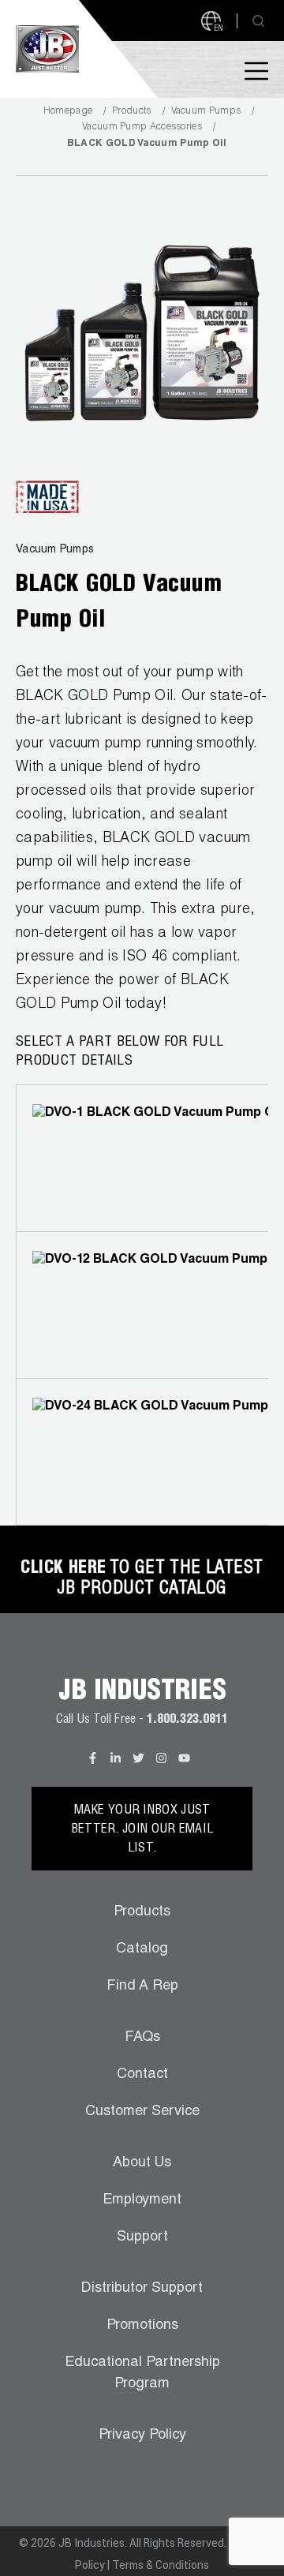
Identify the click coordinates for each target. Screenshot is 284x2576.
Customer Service (142, 2112)
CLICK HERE (63, 1569)
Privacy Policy (142, 2436)
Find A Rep (142, 1986)
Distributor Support (142, 2289)
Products (131, 111)
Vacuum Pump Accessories (142, 127)
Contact (142, 2075)
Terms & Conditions (161, 2565)
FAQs (142, 2038)
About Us (142, 2163)
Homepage (68, 111)
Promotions (142, 2326)
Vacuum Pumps (206, 111)
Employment (142, 2200)
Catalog (142, 1949)
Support (142, 2237)
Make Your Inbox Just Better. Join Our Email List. (142, 1830)
